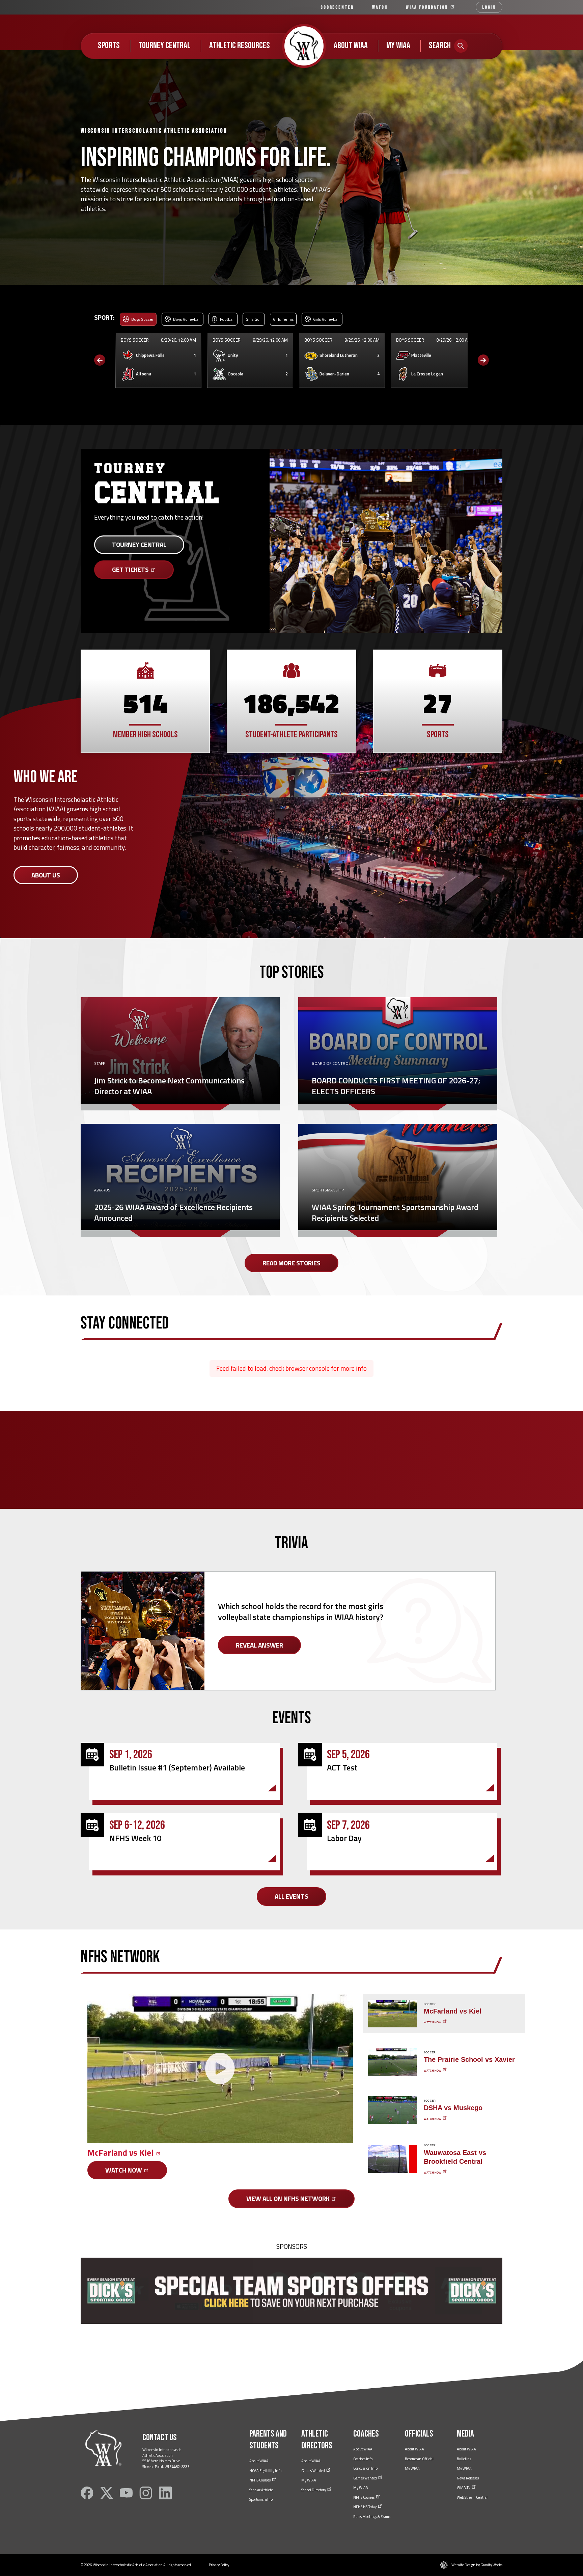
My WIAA (398, 46)
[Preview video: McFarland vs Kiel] (393, 2014)
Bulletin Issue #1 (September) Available (177, 1767)
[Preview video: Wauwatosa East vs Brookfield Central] (393, 2159)
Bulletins (464, 2459)
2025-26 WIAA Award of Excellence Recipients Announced (173, 1212)
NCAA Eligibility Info (265, 2471)
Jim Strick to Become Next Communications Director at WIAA (169, 1086)
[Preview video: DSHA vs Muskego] (393, 2110)
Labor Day (344, 1838)
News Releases (468, 2478)
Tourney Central (164, 46)
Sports (109, 46)
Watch (380, 7)
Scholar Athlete (261, 2490)
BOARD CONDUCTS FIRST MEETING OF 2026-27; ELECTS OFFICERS (396, 1086)
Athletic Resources (240, 46)
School (314, 2490)
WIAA (428, 7)
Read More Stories (291, 1263)
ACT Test (342, 1767)
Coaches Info (363, 2459)
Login (489, 7)
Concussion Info (365, 2468)
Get (131, 569)
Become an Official (419, 2459)
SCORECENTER (337, 7)
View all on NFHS (289, 2198)
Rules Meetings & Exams (372, 2517)
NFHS (260, 2480)
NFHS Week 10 (135, 1838)
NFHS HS (365, 2507)
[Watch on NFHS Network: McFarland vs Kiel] (220, 2069)
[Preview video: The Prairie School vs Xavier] (393, 2062)
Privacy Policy (219, 2565)
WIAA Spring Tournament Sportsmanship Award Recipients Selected (395, 1212)
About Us (46, 875)
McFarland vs (121, 2153)
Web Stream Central (472, 2497)
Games (313, 2471)
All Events (291, 1896)
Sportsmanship (261, 2499)
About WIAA (351, 46)
